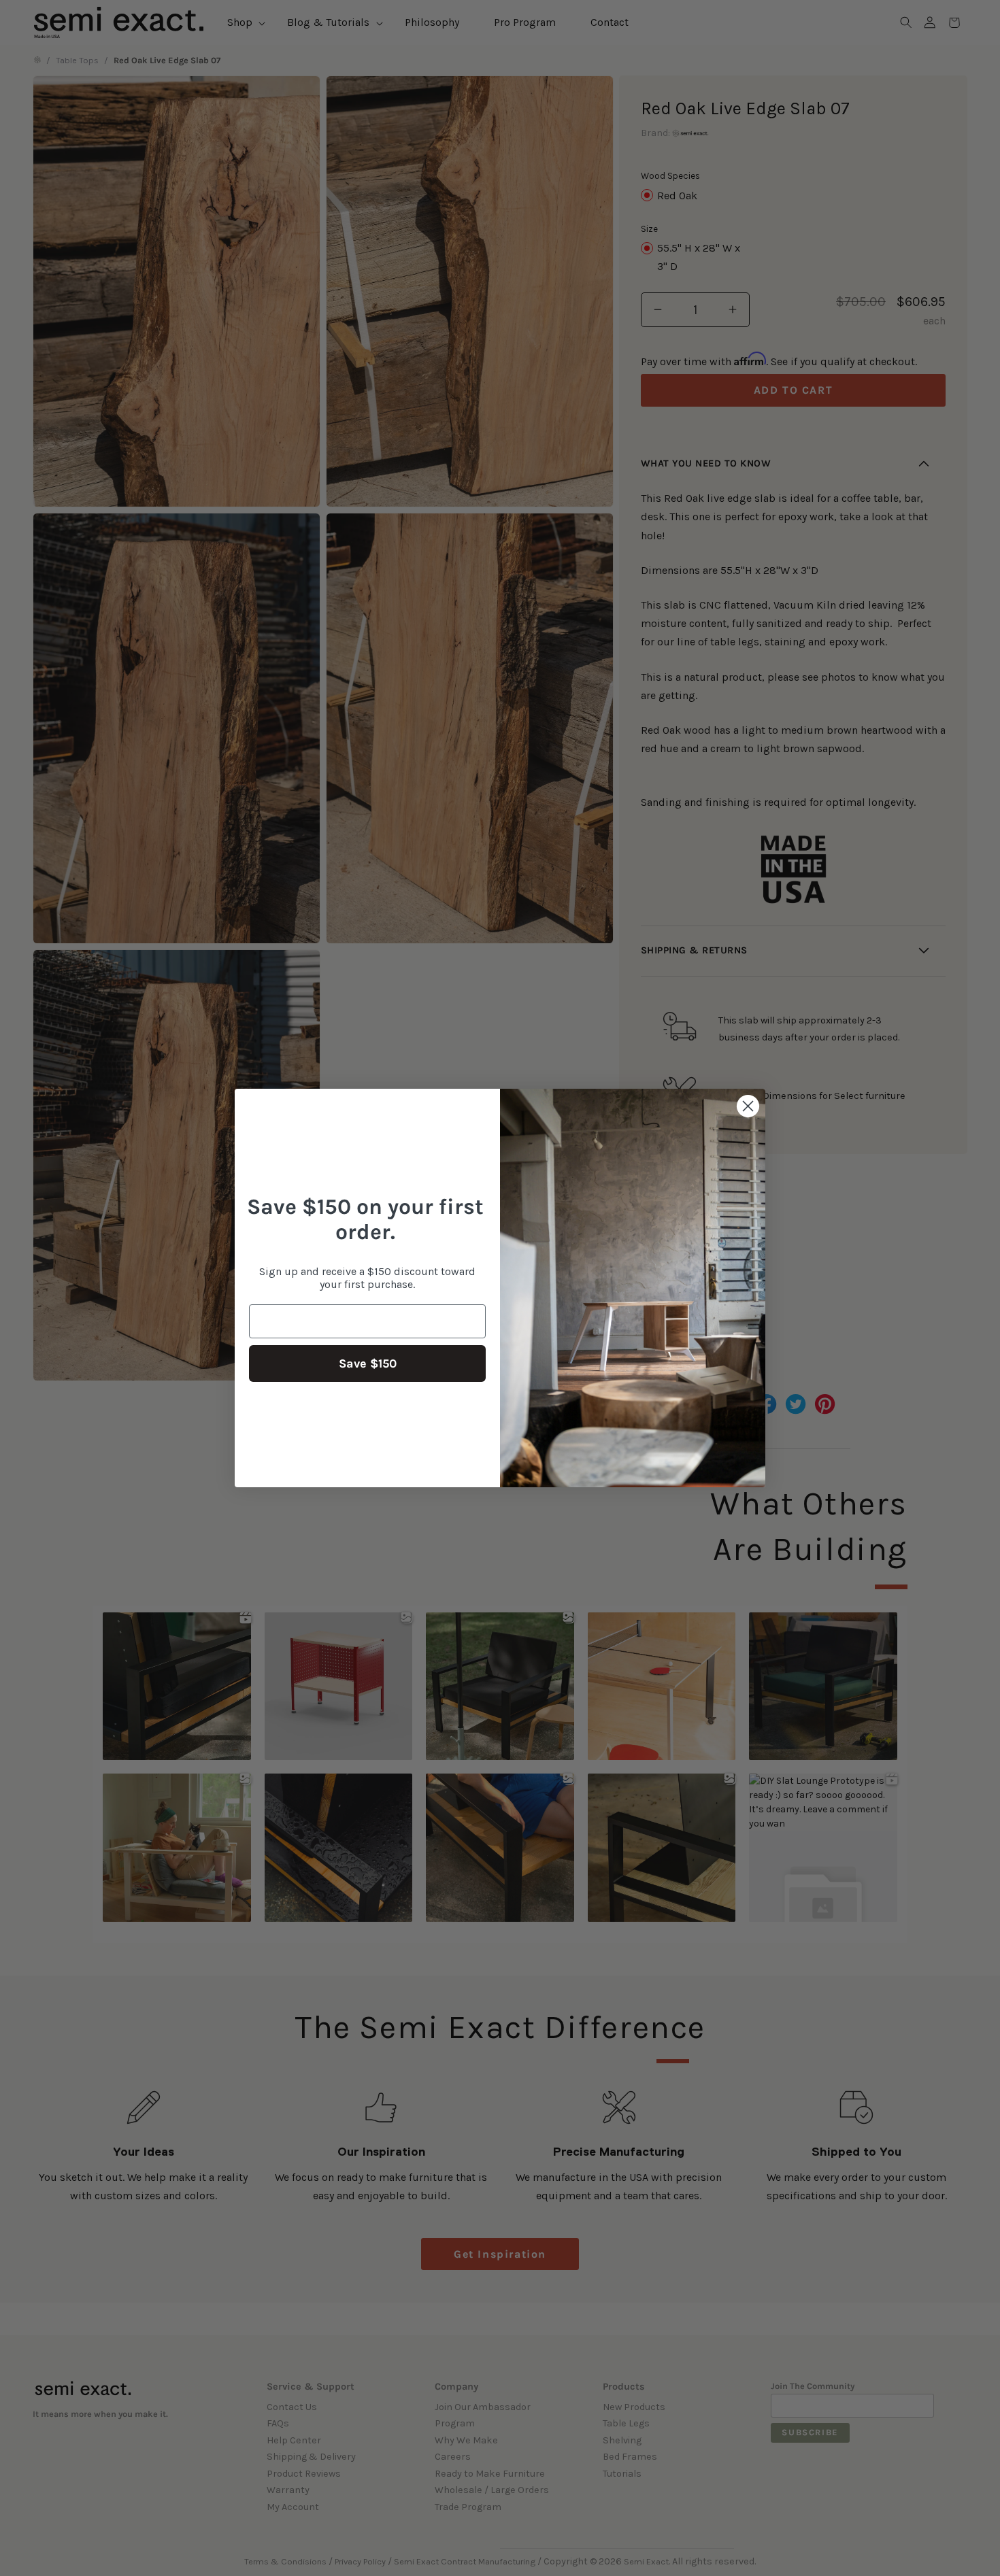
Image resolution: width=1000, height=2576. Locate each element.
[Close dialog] (748, 1106)
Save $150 (368, 1363)
